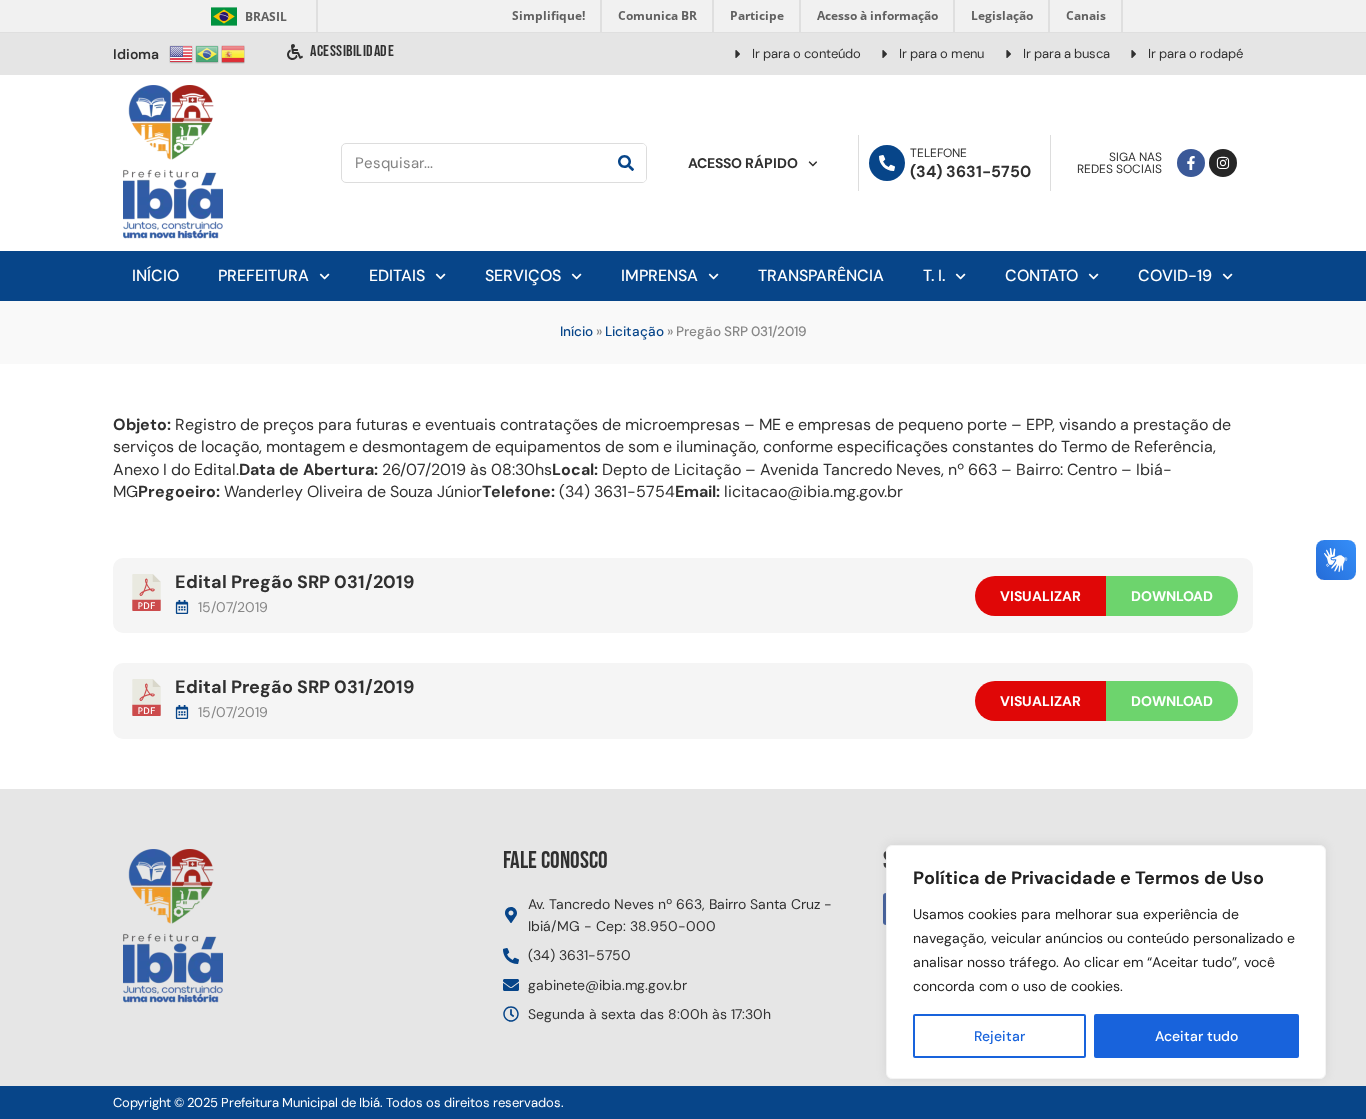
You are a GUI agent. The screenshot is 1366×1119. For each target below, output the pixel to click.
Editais (397, 275)
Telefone (938, 153)
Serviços (523, 275)
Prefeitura (263, 275)
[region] (1106, 962)
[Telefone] (887, 163)
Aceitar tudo (1196, 1036)
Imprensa (659, 275)
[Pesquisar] (626, 163)
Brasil (245, 16)
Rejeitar (999, 1036)
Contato (1041, 275)
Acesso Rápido (743, 163)
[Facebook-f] (1191, 163)
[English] (182, 52)
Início (155, 275)
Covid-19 (1175, 275)
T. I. (934, 275)
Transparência (821, 275)
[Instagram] (1223, 163)
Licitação (634, 331)
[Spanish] (234, 52)
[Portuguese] (208, 52)
